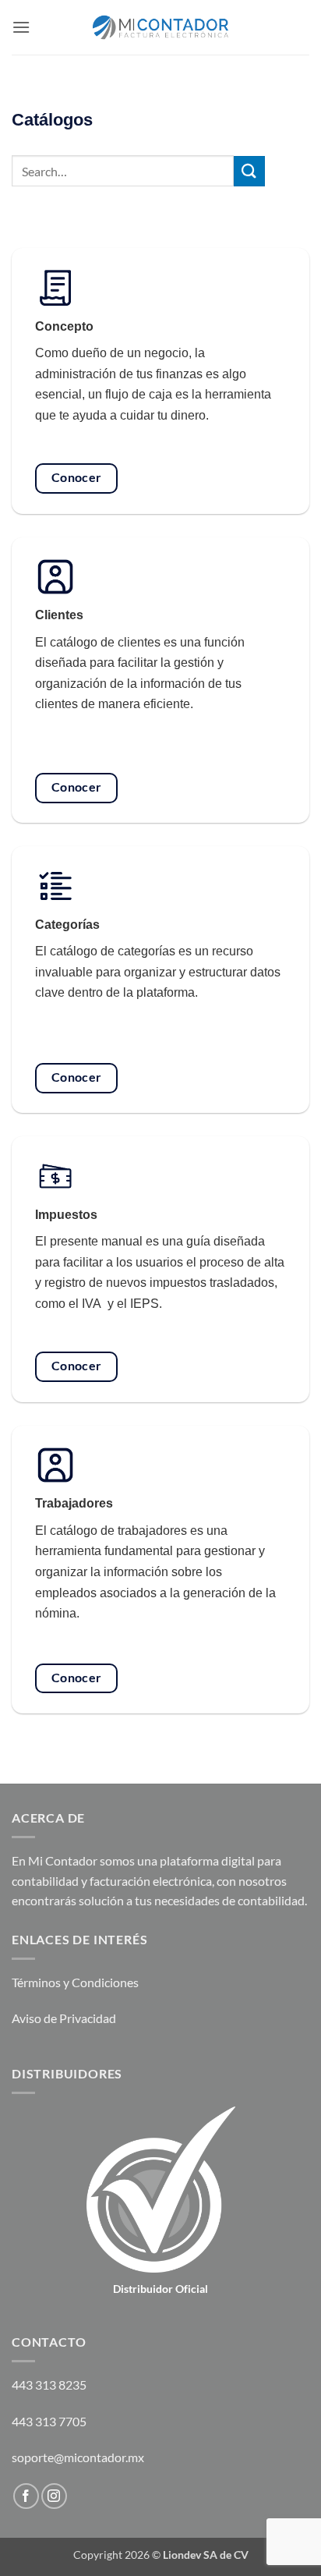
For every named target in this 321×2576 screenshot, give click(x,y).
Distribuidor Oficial (160, 2289)
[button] (21, 27)
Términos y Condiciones (75, 1982)
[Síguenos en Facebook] (26, 2496)
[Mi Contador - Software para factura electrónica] (161, 27)
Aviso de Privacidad (64, 2018)
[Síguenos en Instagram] (54, 2496)
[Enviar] (249, 171)
